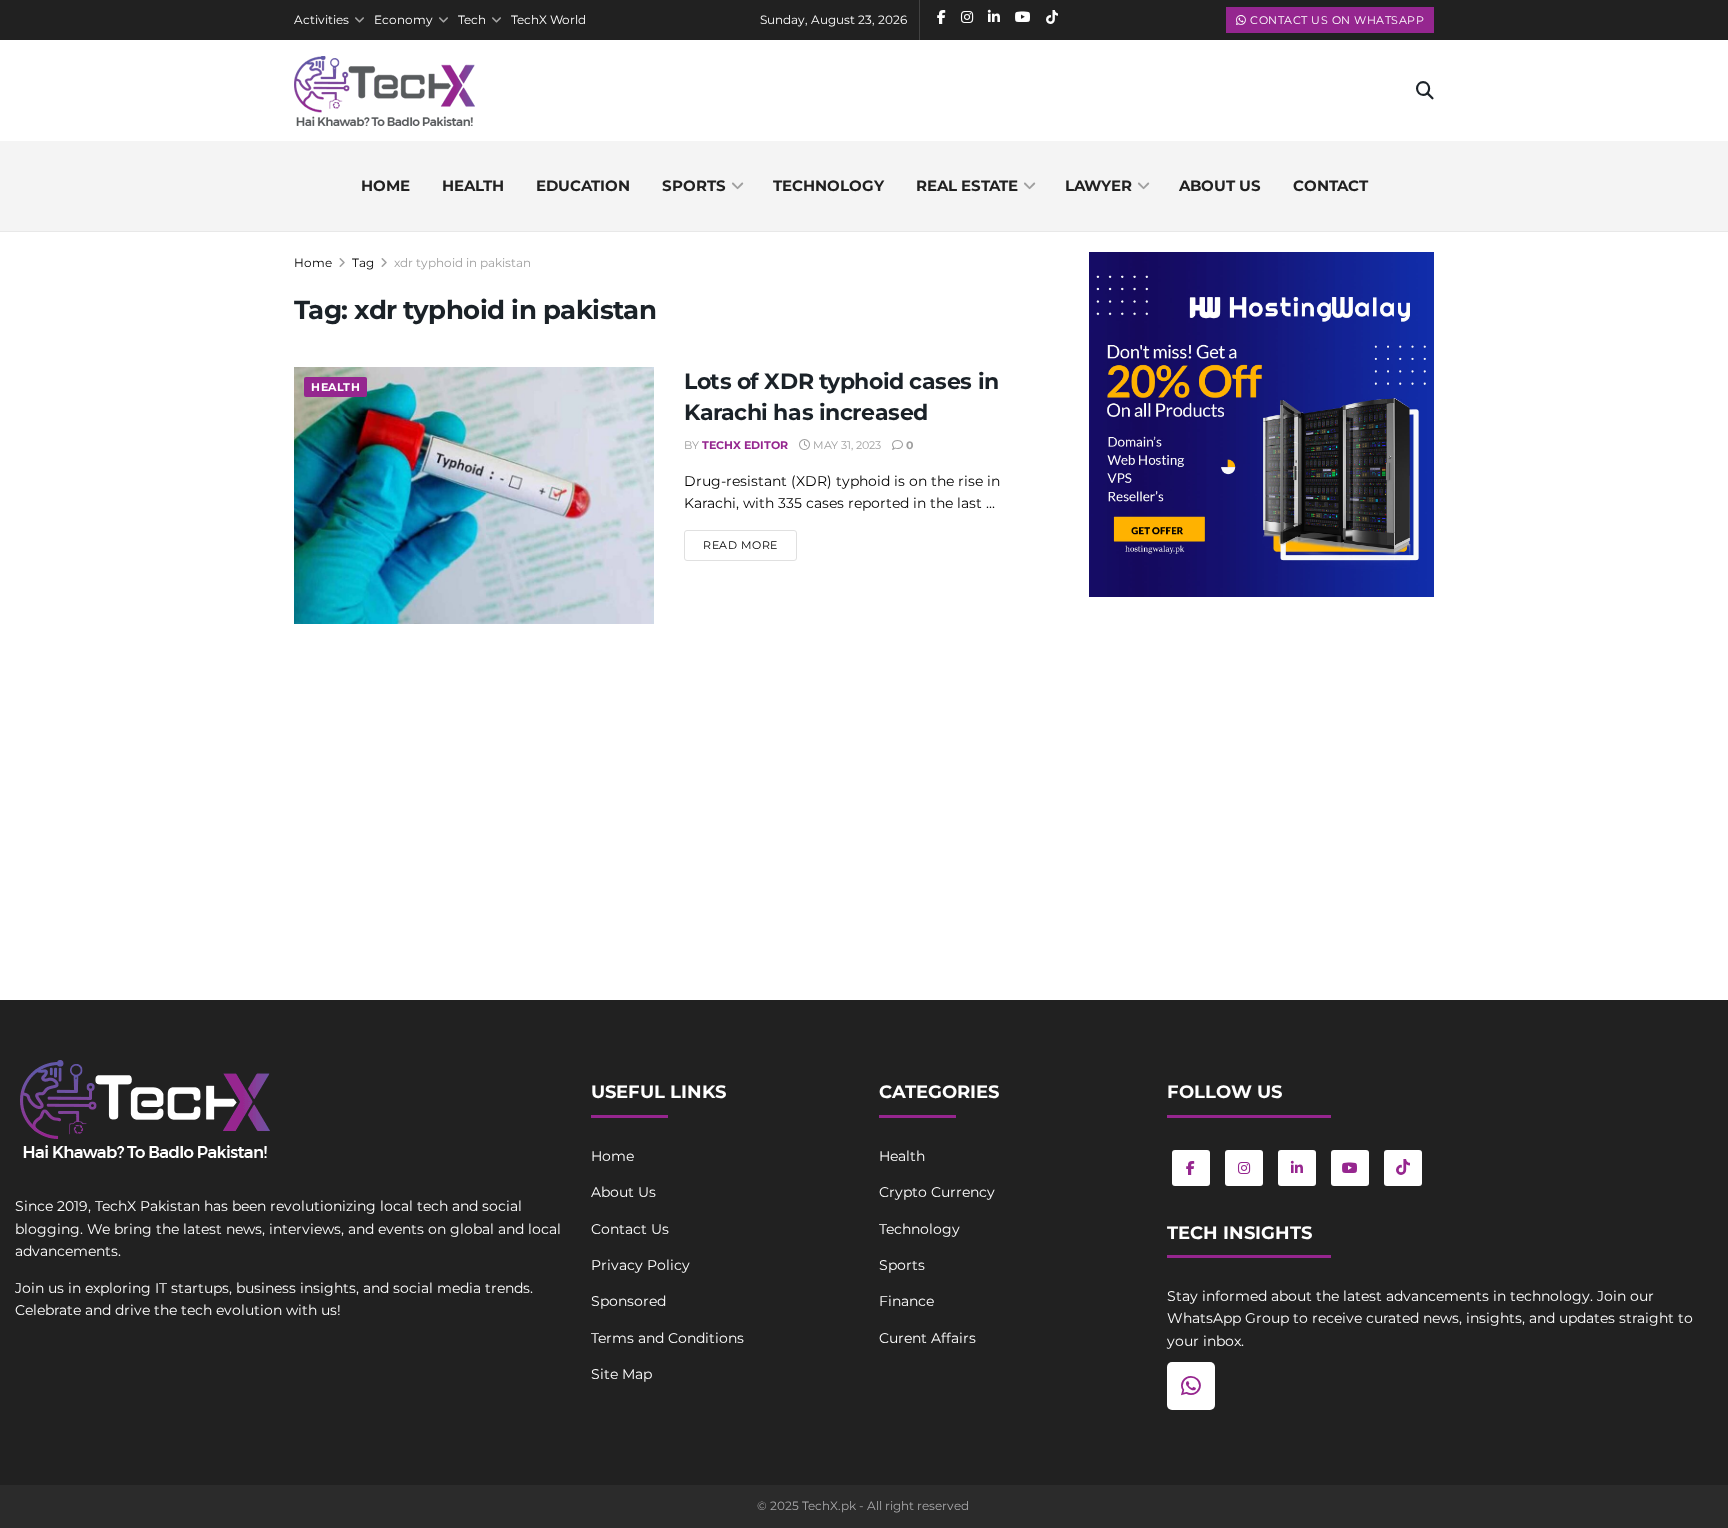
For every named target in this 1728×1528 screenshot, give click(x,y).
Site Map (621, 1374)
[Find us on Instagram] (1244, 1168)
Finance (906, 1301)
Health (473, 185)
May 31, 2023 (845, 445)
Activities (321, 19)
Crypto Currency (937, 1192)
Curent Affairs (927, 1338)
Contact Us (630, 1229)
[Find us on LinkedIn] (1297, 1168)
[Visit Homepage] (384, 91)
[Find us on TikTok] (1403, 1168)
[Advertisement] (1261, 777)
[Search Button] (1425, 91)
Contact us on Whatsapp (1336, 20)
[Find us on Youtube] (1350, 1168)
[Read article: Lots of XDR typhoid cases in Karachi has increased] (474, 495)
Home (385, 185)
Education (583, 185)
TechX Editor (745, 445)
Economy (403, 19)
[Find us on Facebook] (1191, 1168)
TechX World (548, 19)
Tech (472, 19)
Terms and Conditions (667, 1338)
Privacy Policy (640, 1265)
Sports (694, 185)
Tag (363, 262)
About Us (623, 1192)
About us (1220, 185)
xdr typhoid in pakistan (462, 262)
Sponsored (628, 1301)
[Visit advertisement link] (1261, 424)
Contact (1330, 185)
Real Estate (967, 185)
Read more (750, 544)
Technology (828, 185)
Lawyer (1098, 185)
